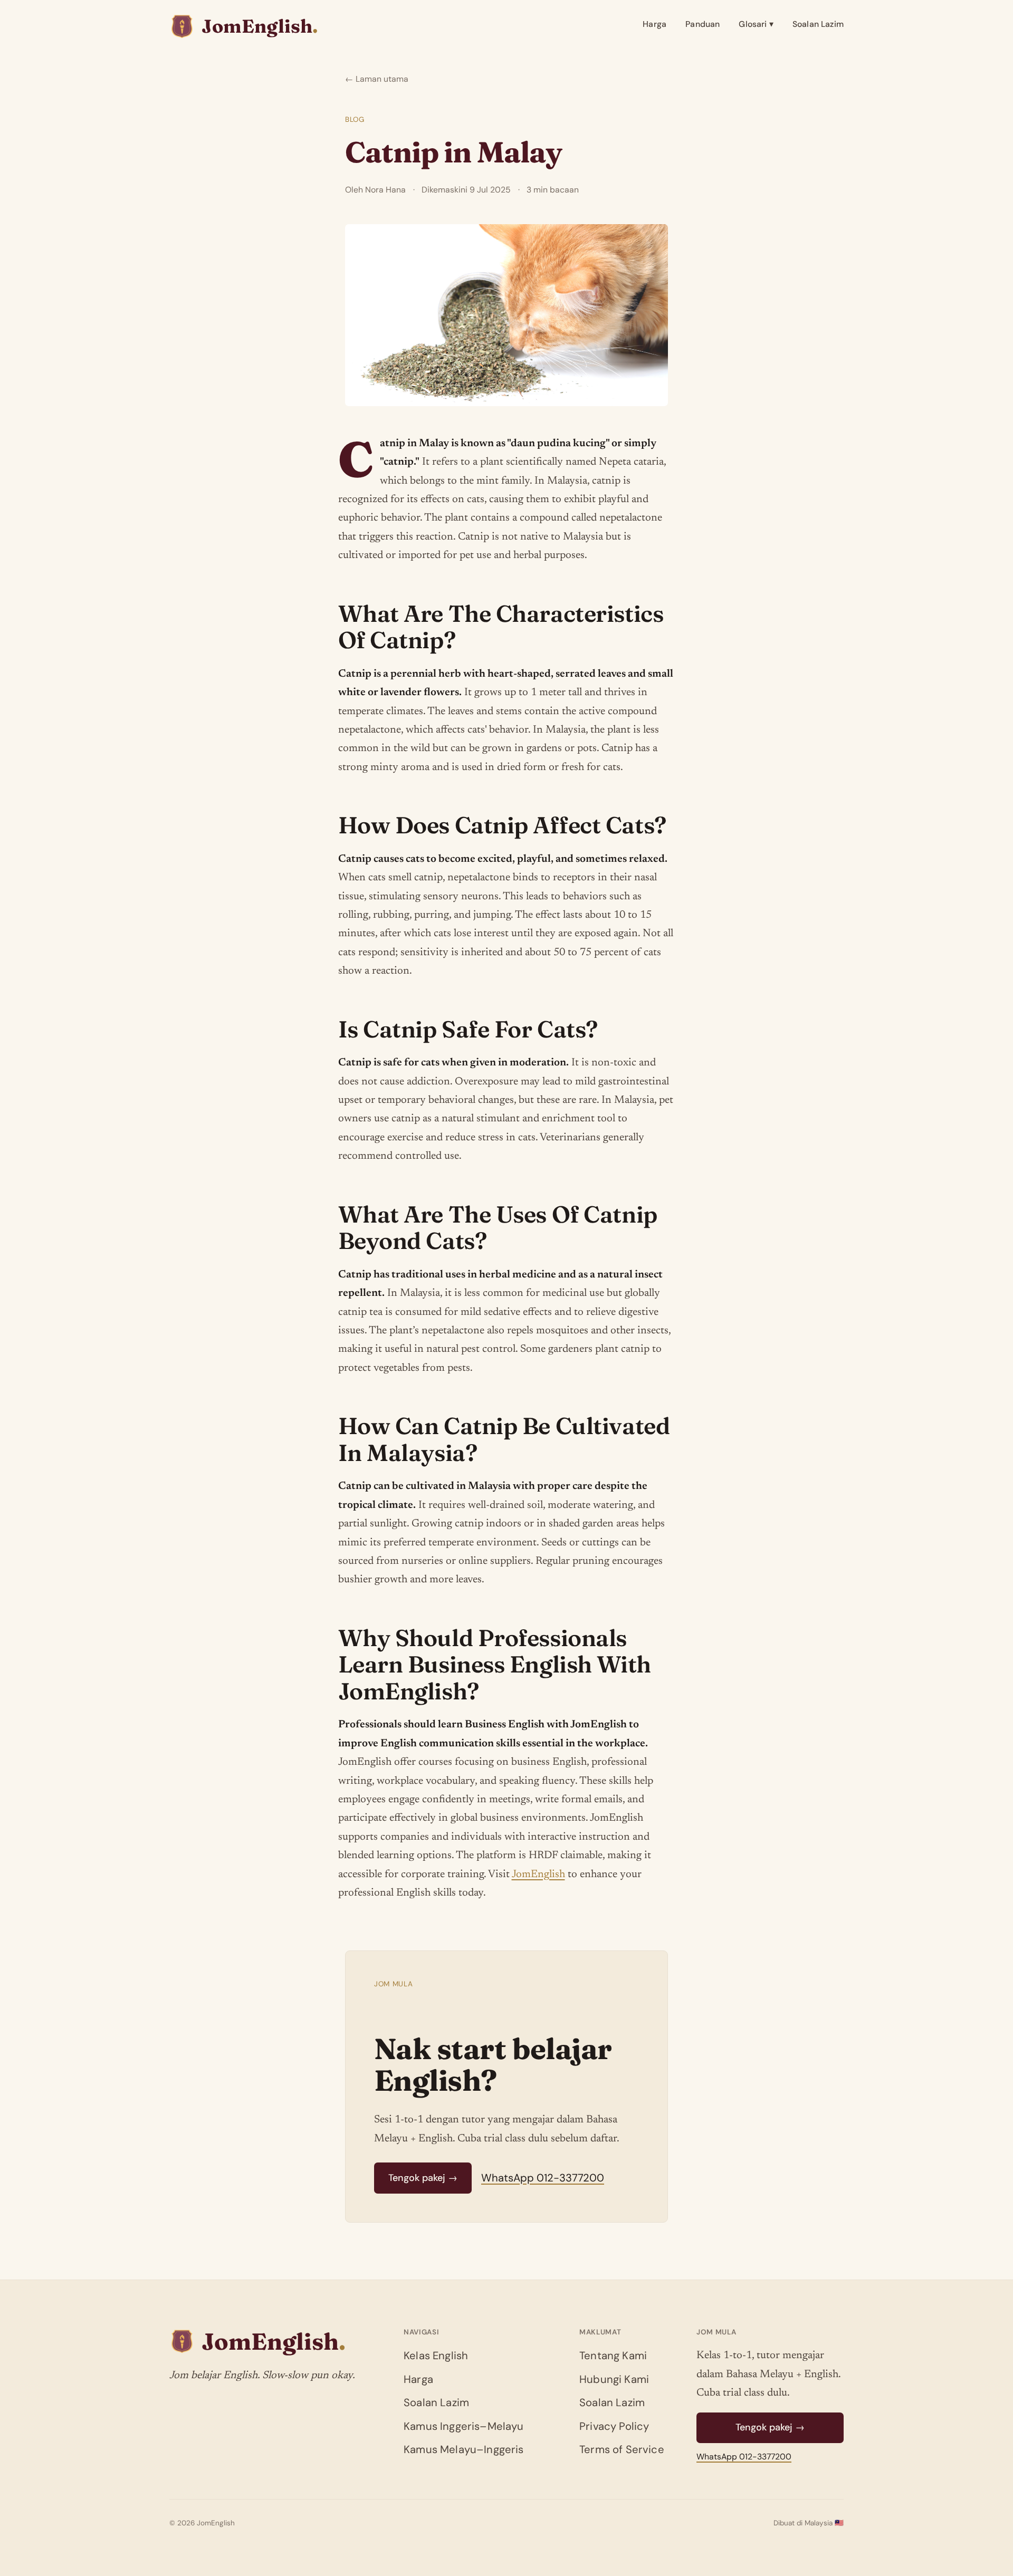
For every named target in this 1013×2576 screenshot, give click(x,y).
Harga (654, 24)
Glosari (756, 24)
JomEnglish (538, 1875)
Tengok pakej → (423, 2178)
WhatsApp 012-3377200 (543, 2178)
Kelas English (436, 2356)
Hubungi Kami (614, 2379)
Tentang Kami (613, 2356)
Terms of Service (622, 2449)
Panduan (703, 24)
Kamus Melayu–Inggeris (464, 2449)
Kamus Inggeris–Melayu (464, 2426)
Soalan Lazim (818, 24)
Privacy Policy (614, 2426)
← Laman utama (377, 79)
